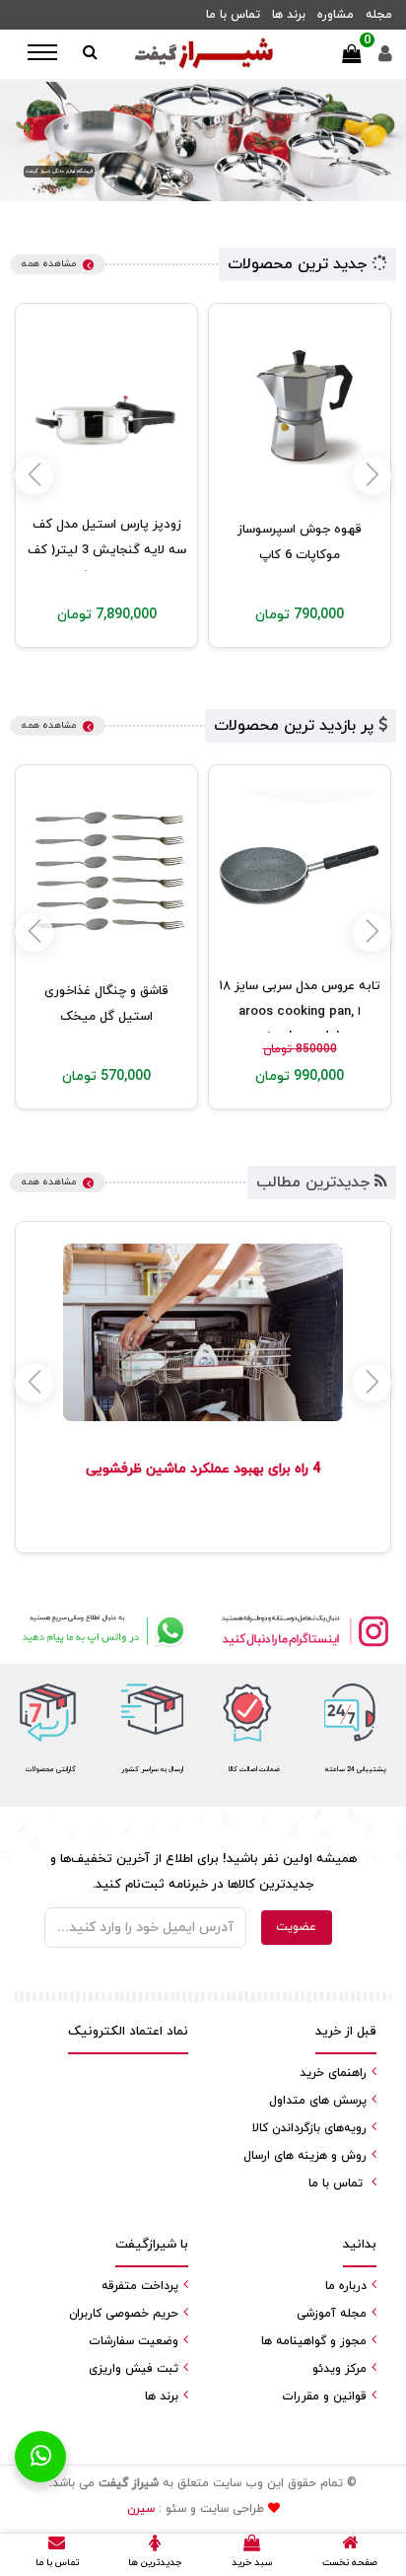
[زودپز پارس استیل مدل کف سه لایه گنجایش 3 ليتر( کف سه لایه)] (106, 410)
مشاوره (336, 15)
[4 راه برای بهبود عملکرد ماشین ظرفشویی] (203, 1332)
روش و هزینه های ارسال (305, 2156)
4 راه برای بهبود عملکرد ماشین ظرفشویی (203, 1469)
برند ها (289, 15)
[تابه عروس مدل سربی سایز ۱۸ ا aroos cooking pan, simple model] (300, 872)
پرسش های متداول (318, 2101)
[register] (385, 59)
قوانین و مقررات (324, 2397)
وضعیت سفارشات (134, 2341)
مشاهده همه (49, 264)
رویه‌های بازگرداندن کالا (309, 2128)
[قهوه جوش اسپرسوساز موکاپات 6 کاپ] (300, 410)
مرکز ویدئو (339, 2369)
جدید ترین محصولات (300, 264)
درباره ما (346, 2286)
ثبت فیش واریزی (134, 2369)
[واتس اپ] (101, 1630)
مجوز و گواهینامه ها (314, 2341)
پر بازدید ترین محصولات (296, 726)
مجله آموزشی (332, 2314)
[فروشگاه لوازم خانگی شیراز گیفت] (203, 54)
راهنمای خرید (333, 2073)
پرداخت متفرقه (140, 2286)
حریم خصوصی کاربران (124, 2314)
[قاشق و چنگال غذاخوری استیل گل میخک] (106, 872)
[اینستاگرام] (304, 1630)
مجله (379, 15)
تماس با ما (233, 15)
